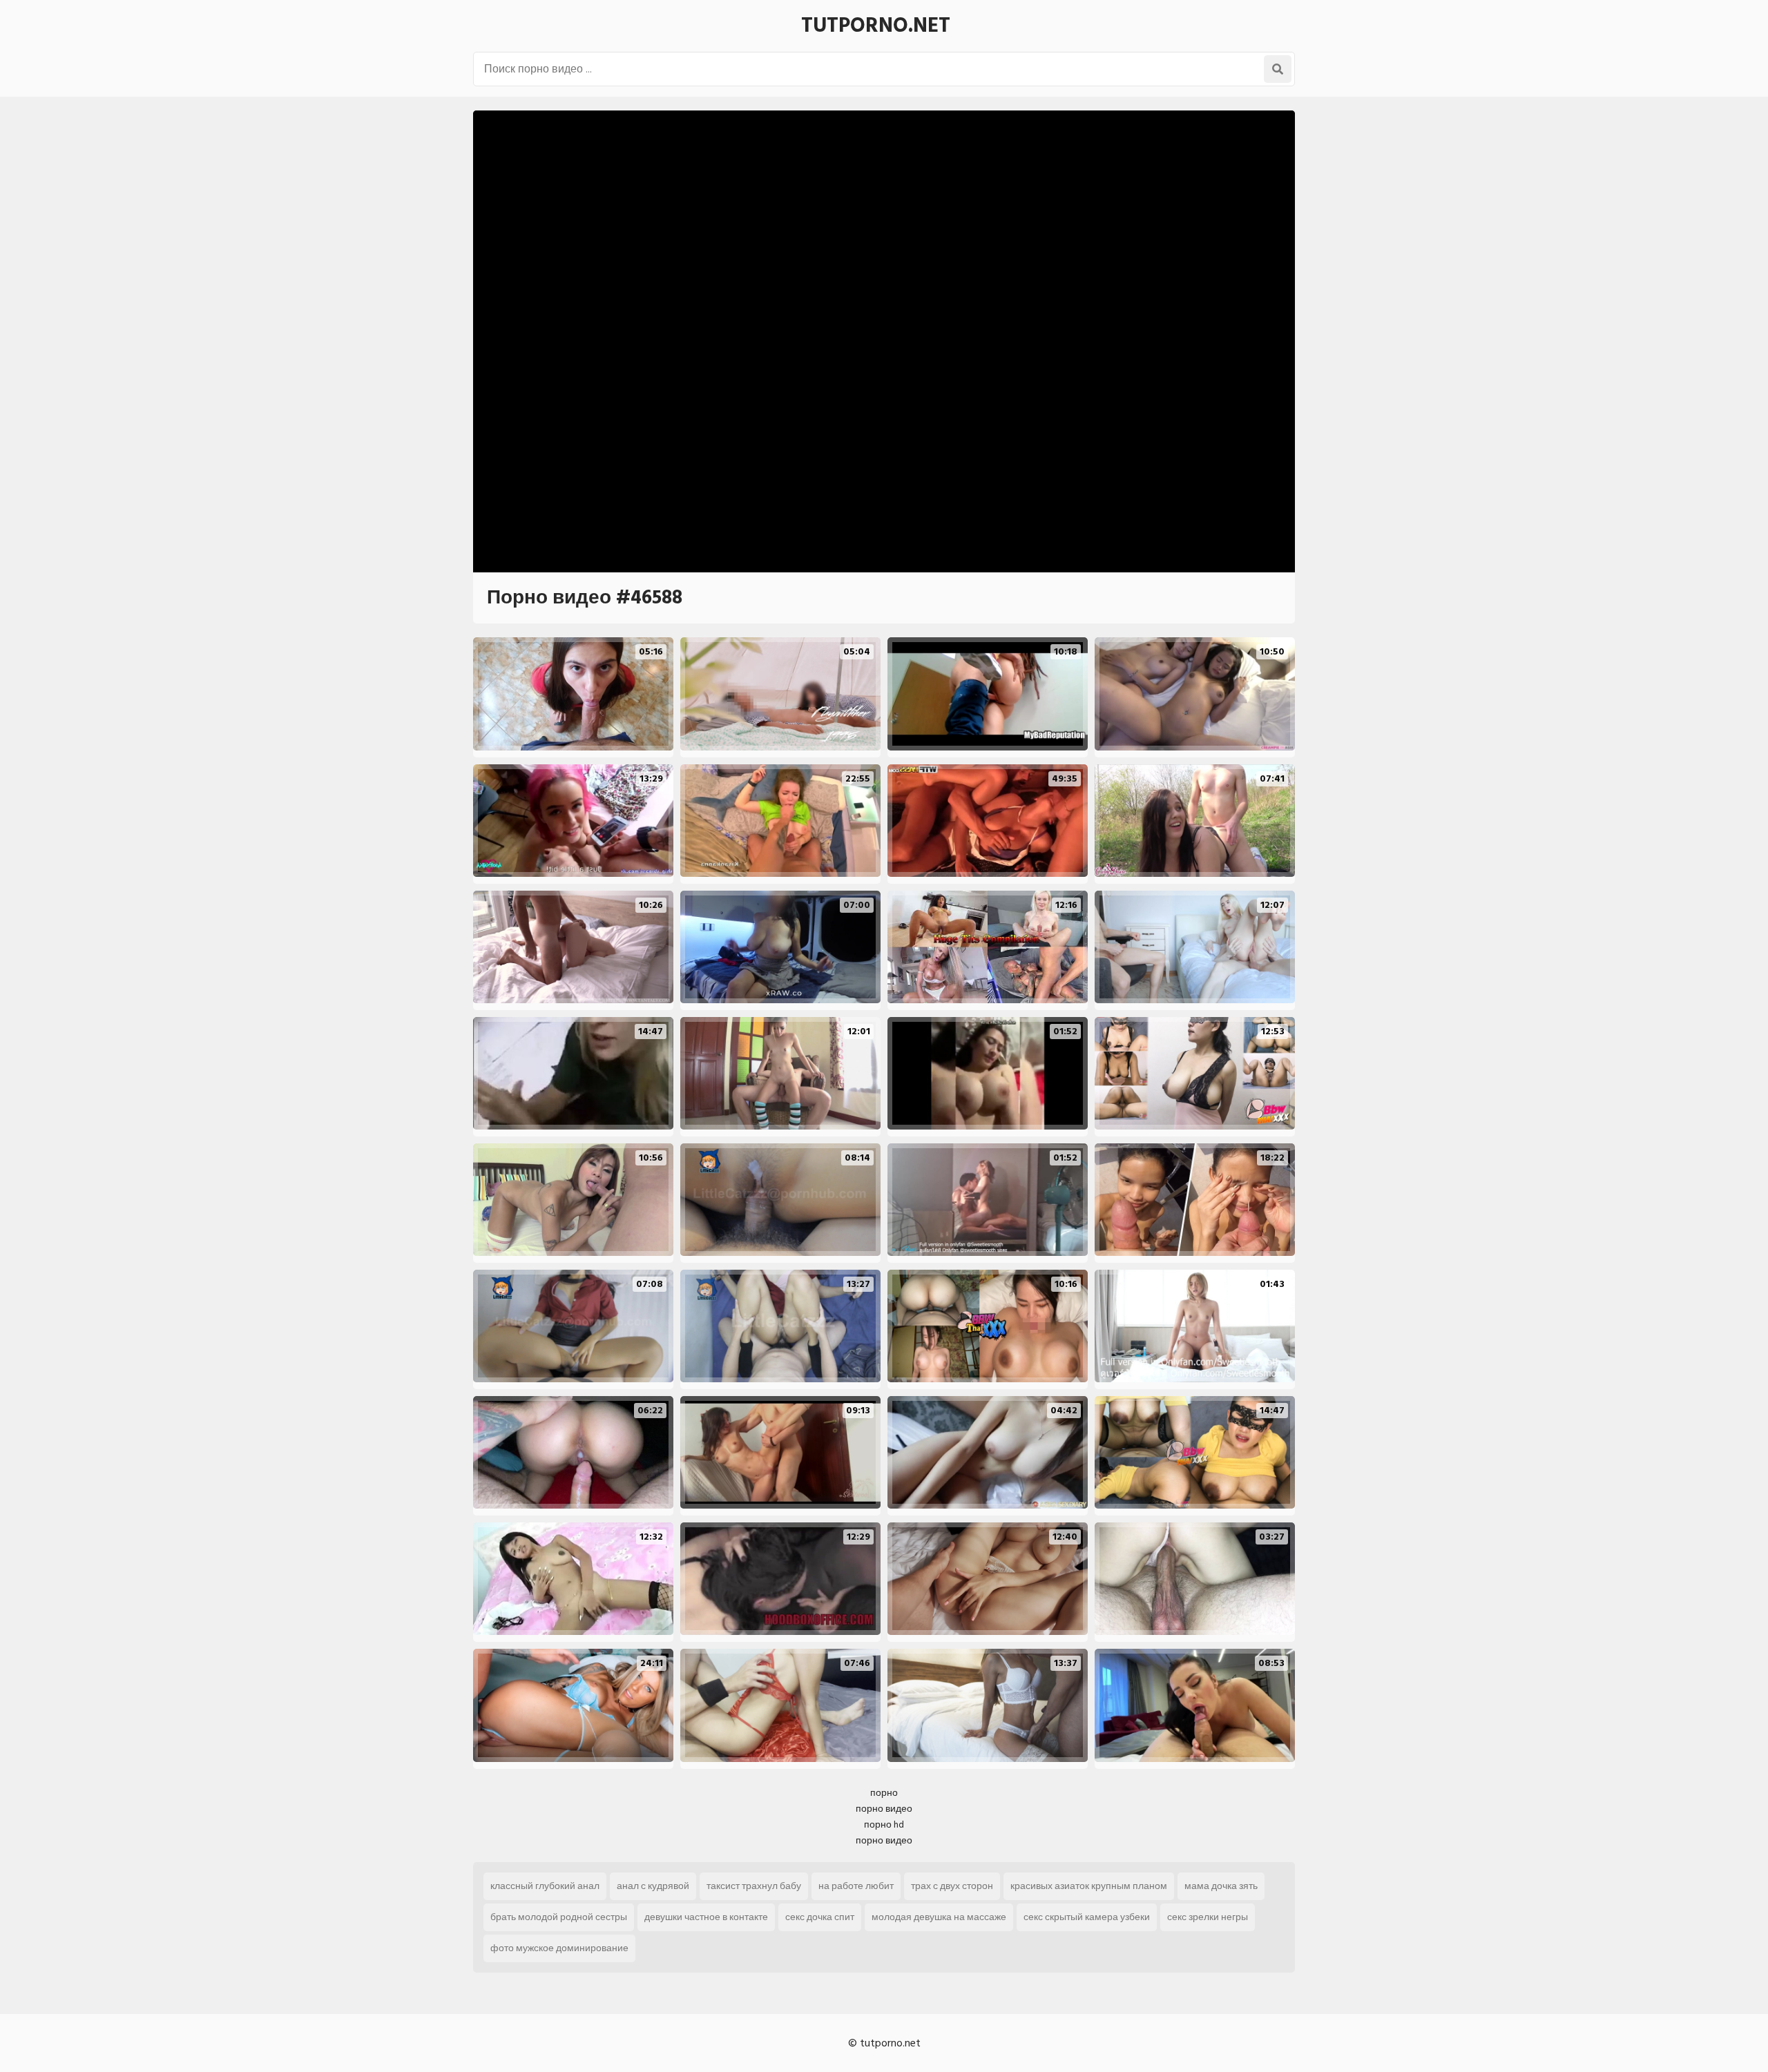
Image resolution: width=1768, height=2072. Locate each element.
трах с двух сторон (952, 1886)
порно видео (884, 1809)
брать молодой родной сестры (559, 1917)
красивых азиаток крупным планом (1089, 1886)
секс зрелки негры (1208, 1917)
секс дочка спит (820, 1917)
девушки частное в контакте (706, 1917)
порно (884, 1793)
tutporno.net (876, 26)
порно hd (884, 1824)
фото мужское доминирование (559, 1948)
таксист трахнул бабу (754, 1886)
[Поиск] (1278, 69)
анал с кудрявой (653, 1886)
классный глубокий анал (545, 1886)
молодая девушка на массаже (939, 1917)
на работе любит (856, 1886)
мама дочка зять (1221, 1886)
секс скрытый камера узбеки (1087, 1917)
